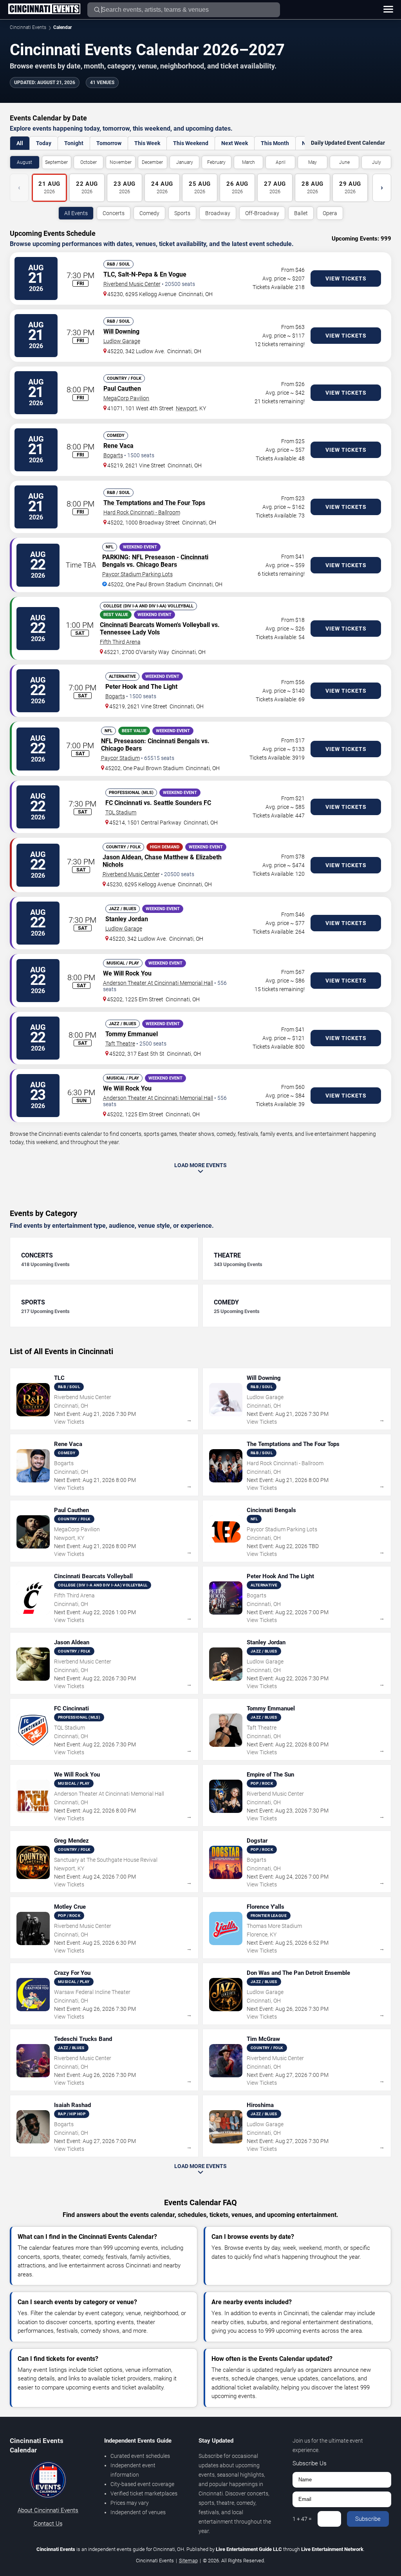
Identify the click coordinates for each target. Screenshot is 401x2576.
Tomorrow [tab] (109, 143)
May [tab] (312, 162)
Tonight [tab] (74, 143)
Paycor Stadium (120, 758)
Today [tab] (44, 143)
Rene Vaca (118, 446)
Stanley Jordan (127, 919)
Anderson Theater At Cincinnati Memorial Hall (158, 983)
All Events (76, 213)
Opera (330, 213)
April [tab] (281, 162)
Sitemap (188, 2561)
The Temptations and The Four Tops (154, 503)
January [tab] (185, 162)
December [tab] (152, 162)
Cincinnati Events (28, 27)
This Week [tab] (147, 143)
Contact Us (48, 2524)
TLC (109, 274)
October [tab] (89, 162)
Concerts (114, 213)
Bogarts (113, 455)
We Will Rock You (127, 973)
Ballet (301, 213)
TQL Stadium (121, 812)
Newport (186, 408)
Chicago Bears (157, 565)
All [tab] (20, 143)
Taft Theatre (120, 1044)
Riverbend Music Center (132, 284)
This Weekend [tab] (191, 143)
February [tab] (216, 162)
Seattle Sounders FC (182, 803)
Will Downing (121, 331)
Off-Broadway (262, 213)
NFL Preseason (154, 557)
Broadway (218, 213)
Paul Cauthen (122, 389)
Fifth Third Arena (120, 642)
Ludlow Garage (122, 341)
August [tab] (24, 162)
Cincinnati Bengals (174, 741)
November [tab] (121, 162)
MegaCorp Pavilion (126, 398)
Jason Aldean (122, 857)
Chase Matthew (166, 857)
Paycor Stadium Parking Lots (137, 574)
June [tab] (344, 162)
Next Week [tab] (235, 143)
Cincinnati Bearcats (127, 625)
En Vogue (173, 274)
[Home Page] (44, 9)
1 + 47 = (302, 2519)
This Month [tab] (275, 143)
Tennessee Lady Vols (130, 632)
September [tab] (56, 162)
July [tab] (377, 162)
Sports (182, 213)
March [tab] (248, 162)
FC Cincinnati (124, 803)
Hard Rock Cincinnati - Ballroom (142, 512)
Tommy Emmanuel (132, 1034)
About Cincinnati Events (48, 2510)
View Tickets (346, 278)
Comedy (149, 213)
